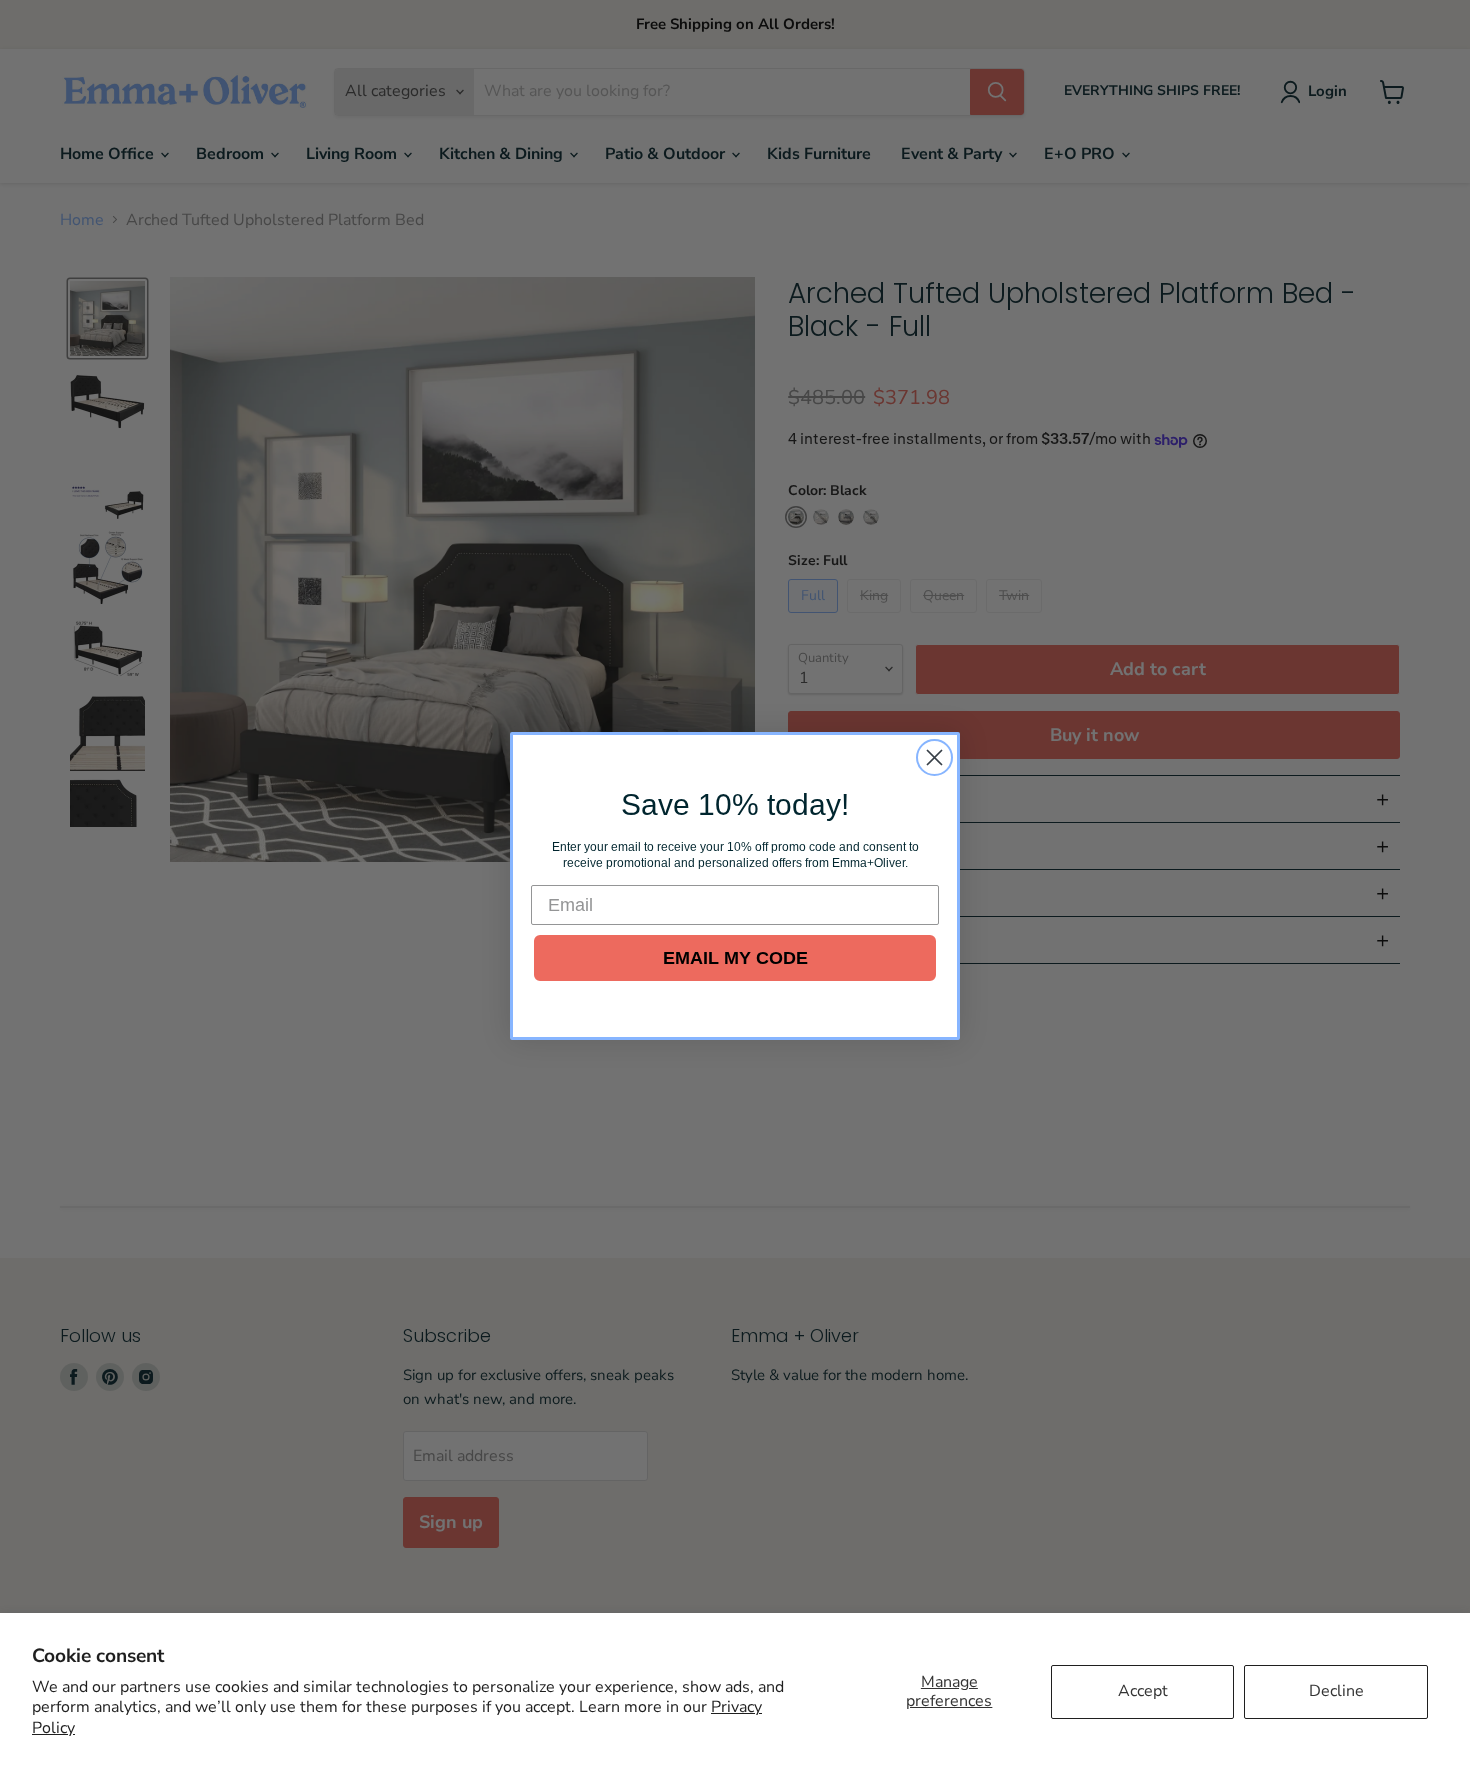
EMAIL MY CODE (735, 958)
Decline (1336, 1691)
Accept (1143, 1691)
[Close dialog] (934, 757)
